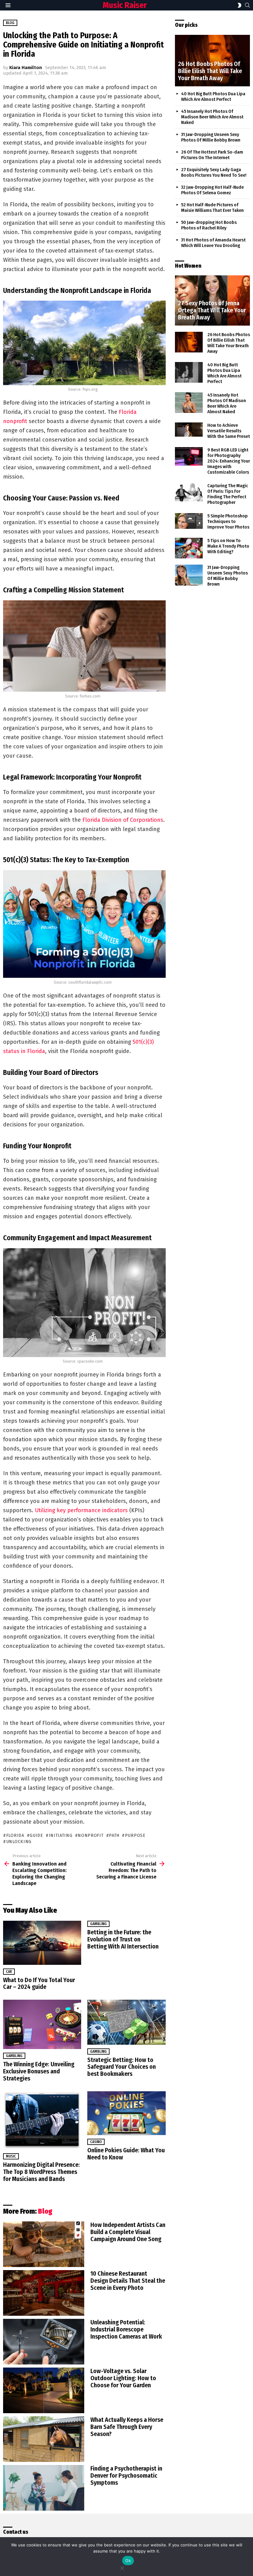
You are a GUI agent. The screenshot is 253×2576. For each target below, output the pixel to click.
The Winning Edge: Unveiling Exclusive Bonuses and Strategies (39, 2071)
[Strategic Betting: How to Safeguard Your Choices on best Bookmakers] (126, 2022)
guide (36, 1835)
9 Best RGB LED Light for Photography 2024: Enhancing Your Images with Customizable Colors (229, 461)
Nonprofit (91, 1835)
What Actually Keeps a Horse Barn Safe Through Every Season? (127, 2427)
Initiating (61, 1835)
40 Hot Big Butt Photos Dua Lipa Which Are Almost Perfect (213, 97)
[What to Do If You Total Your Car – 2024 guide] (42, 1943)
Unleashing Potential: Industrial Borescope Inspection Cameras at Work (126, 2329)
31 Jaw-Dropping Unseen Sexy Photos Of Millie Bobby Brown (211, 137)
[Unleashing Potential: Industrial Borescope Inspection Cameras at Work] (44, 2342)
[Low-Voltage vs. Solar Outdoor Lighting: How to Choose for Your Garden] (44, 2390)
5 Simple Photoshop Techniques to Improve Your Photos (228, 521)
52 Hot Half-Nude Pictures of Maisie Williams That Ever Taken (212, 208)
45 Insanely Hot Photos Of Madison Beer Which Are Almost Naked (212, 117)
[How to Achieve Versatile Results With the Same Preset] (189, 430)
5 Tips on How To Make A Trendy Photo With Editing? (228, 546)
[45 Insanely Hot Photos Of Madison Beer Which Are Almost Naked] (189, 403)
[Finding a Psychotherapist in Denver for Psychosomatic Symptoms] (44, 2488)
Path (114, 1835)
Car (9, 1972)
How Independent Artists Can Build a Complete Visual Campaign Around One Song (128, 2232)
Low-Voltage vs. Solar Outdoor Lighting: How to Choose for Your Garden (123, 2378)
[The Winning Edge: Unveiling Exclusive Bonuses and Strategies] (42, 2024)
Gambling (98, 1924)
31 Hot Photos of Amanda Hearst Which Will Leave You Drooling (213, 243)
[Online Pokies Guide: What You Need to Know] (126, 2113)
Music (11, 2156)
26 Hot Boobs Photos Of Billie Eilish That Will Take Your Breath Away (229, 343)
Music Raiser (125, 5)
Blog (45, 2211)
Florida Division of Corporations (123, 820)
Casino (96, 2142)
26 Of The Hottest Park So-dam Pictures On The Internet (212, 155)
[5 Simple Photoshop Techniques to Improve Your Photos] (189, 521)
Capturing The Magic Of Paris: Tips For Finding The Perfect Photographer (228, 494)
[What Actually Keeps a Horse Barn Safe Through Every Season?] (44, 2439)
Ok (128, 2561)
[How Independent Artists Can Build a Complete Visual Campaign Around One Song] (44, 2244)
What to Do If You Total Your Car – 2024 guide (39, 1983)
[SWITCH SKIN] (239, 5)
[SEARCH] (247, 5)
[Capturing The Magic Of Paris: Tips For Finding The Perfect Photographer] (189, 492)
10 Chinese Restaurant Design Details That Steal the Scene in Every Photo (128, 2281)
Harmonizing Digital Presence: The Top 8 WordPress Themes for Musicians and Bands (41, 2172)
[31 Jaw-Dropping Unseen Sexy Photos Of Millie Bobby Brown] (189, 575)
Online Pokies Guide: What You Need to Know (126, 2154)
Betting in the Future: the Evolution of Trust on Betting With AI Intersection (123, 1939)
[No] (122, 2567)
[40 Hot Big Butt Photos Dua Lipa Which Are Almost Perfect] (189, 372)
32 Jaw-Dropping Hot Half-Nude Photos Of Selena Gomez (212, 190)
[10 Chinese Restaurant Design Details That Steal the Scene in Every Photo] (44, 2293)
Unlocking (19, 1842)
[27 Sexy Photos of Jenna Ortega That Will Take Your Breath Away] (212, 300)
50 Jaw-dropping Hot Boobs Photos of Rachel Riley (209, 225)
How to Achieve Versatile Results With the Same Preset (229, 431)
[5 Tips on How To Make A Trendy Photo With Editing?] (189, 548)
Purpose (135, 1835)
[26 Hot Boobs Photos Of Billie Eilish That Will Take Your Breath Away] (212, 61)
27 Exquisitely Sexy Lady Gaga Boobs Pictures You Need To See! (214, 172)
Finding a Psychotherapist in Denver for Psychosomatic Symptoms (126, 2475)
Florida (15, 1835)
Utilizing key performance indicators (81, 1510)
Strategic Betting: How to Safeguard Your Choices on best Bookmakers (122, 2067)
